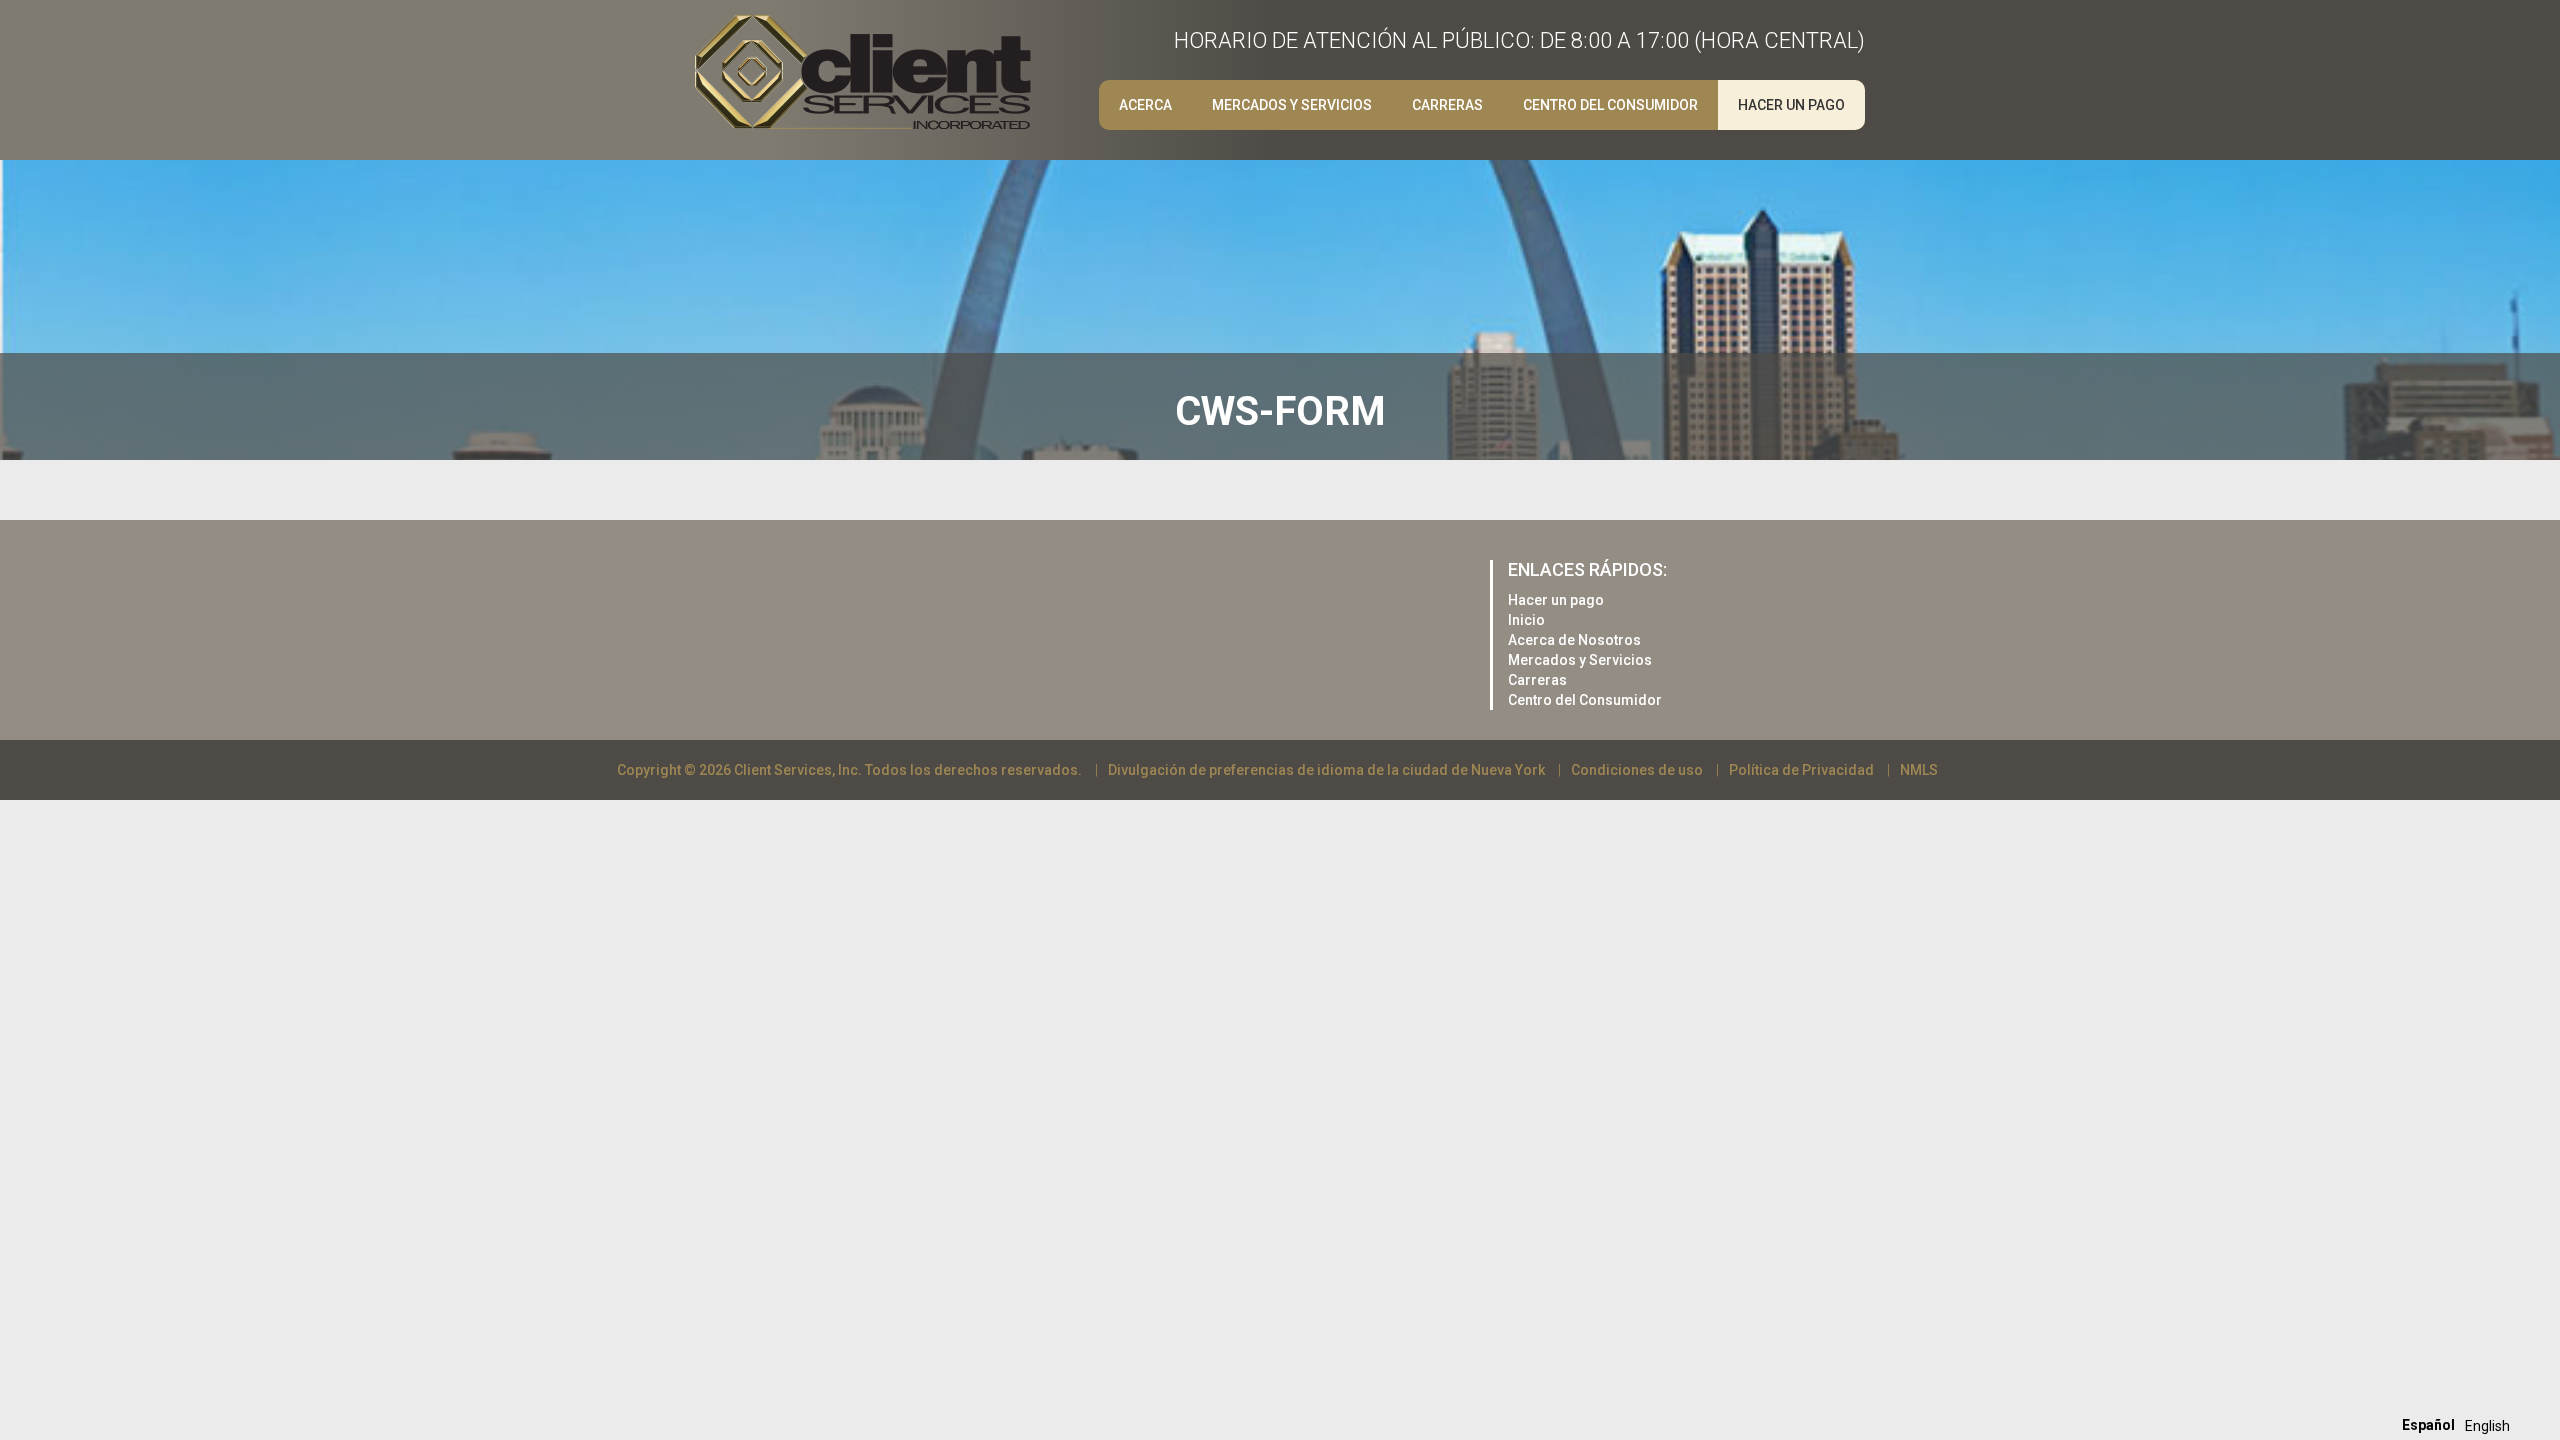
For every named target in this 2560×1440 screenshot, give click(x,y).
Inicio (1526, 620)
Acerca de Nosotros (1574, 640)
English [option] (2487, 1426)
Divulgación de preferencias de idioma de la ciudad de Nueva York (1326, 770)
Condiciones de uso (1637, 770)
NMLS (1919, 770)
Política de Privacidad (1801, 770)
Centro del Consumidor (1610, 105)
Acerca (1145, 105)
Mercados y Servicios (1292, 105)
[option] (2487, 1426)
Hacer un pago (1791, 105)
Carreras (1537, 680)
